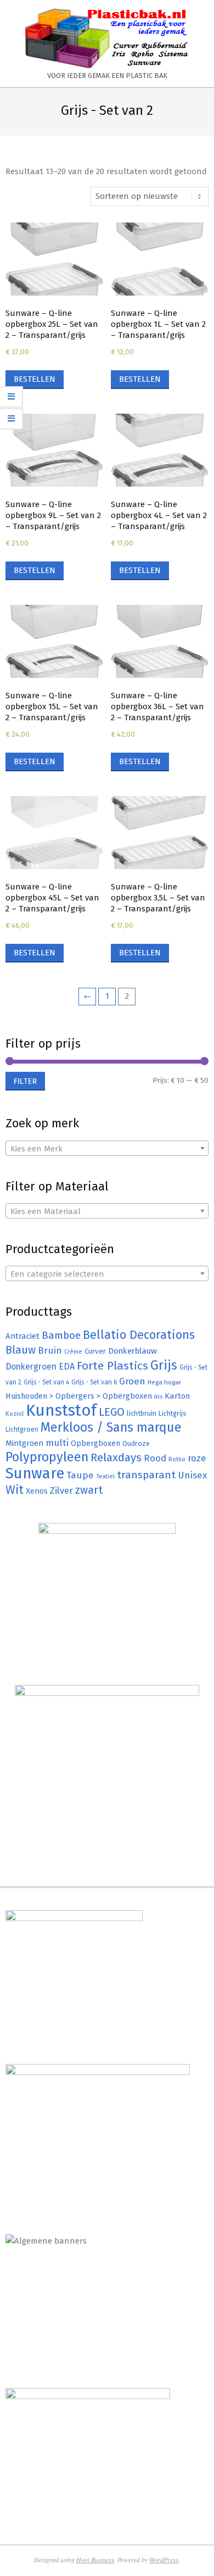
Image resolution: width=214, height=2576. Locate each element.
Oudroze (136, 1443)
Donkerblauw (133, 1351)
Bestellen (35, 379)
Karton (177, 1396)
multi (57, 1443)
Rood (155, 1458)
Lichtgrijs (173, 1413)
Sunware (35, 1473)
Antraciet (22, 1336)
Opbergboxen (95, 1443)
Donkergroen (31, 1367)
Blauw (21, 1350)
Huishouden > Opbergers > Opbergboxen (79, 1396)
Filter (25, 1081)
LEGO (112, 1412)
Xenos (37, 1491)
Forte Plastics (112, 1366)
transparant (146, 1475)
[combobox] (107, 1148)
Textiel (105, 1476)
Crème (73, 1352)
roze (197, 1458)
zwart (89, 1490)
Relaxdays (116, 1457)
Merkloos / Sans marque (111, 1427)
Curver (95, 1351)
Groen (132, 1381)
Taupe (80, 1475)
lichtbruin (142, 1413)
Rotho (177, 1459)
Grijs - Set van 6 (94, 1382)
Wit (15, 1490)
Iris (158, 1397)
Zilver (61, 1490)
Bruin (50, 1351)
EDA (67, 1367)
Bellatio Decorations (139, 1335)
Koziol (15, 1414)
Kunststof (61, 1411)
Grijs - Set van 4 (46, 1382)
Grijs (164, 1365)
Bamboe (61, 1335)
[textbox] (107, 1149)
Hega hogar (164, 1382)
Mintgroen (24, 1443)
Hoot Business (95, 2560)
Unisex (192, 1475)
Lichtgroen (22, 1429)
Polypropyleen (47, 1457)
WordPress (164, 2560)
